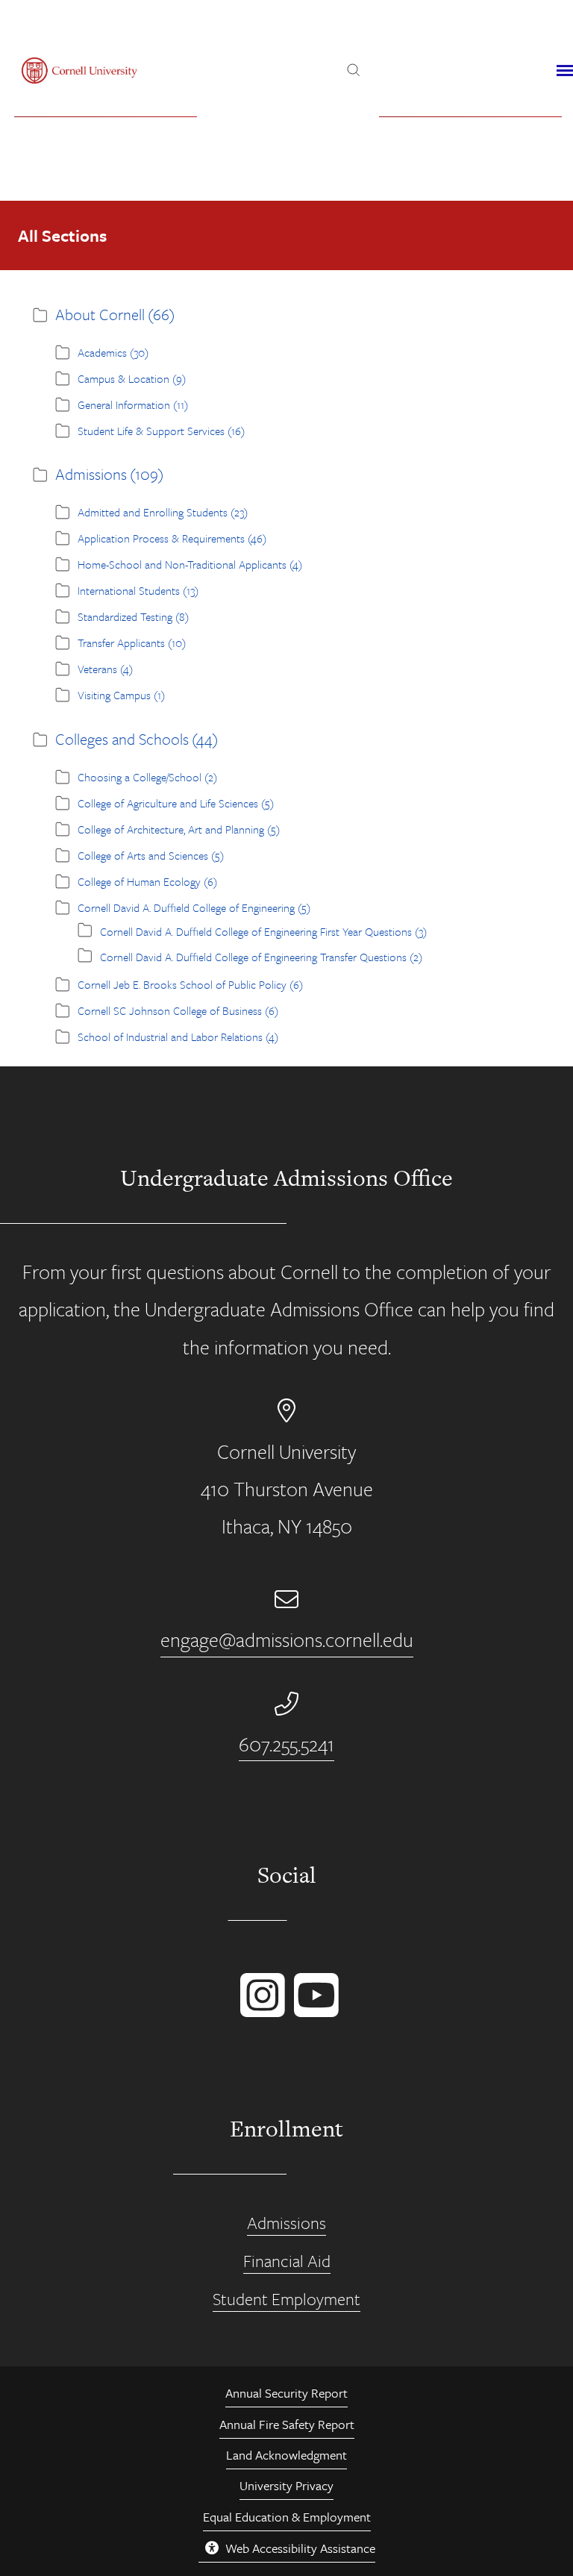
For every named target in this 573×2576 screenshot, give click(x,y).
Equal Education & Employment (287, 2517)
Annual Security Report (286, 2393)
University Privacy (286, 2485)
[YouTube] (313, 2010)
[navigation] (565, 71)
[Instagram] (260, 2010)
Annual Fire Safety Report (287, 2424)
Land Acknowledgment (286, 2455)
